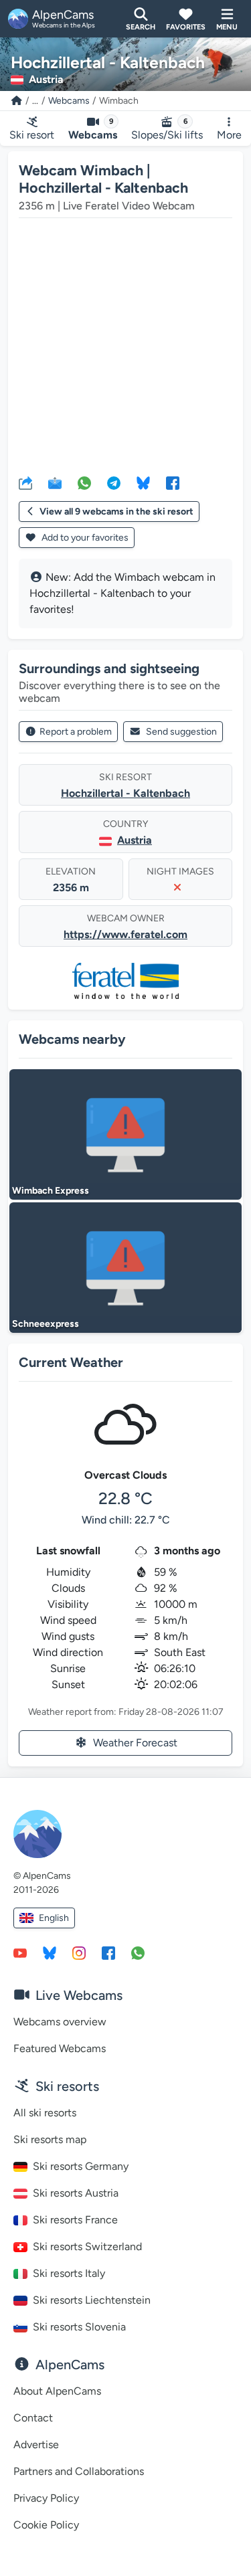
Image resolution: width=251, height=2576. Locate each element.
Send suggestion (181, 732)
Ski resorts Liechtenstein (92, 2300)
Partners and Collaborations (79, 2471)
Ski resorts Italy (69, 2273)
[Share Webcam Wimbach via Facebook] (173, 482)
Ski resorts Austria (76, 2193)
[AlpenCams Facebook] (108, 1952)
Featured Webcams (60, 2048)
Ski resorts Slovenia (79, 2327)
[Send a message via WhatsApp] (138, 1952)
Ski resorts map (50, 2139)
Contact (33, 2418)
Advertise (36, 2445)
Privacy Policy (46, 2498)
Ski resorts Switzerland (87, 2246)
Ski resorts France (75, 2220)
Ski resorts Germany (81, 2166)
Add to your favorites (84, 538)
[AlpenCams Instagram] (79, 1952)
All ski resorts (45, 2113)
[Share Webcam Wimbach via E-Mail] (55, 482)
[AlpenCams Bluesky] (50, 1952)
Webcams (69, 101)
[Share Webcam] (25, 482)
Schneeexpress (46, 1324)
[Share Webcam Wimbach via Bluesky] (143, 482)
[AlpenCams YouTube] (20, 1952)
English (54, 1918)
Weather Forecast (135, 1743)
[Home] (17, 101)
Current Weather (71, 1362)
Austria (135, 840)
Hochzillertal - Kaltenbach (125, 793)
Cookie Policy (46, 2525)
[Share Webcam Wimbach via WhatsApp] (84, 482)
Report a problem (76, 732)
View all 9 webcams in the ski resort (116, 512)
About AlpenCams (57, 2391)
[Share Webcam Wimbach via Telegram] (114, 482)
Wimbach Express (51, 1191)
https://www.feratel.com (125, 934)
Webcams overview (60, 2022)
